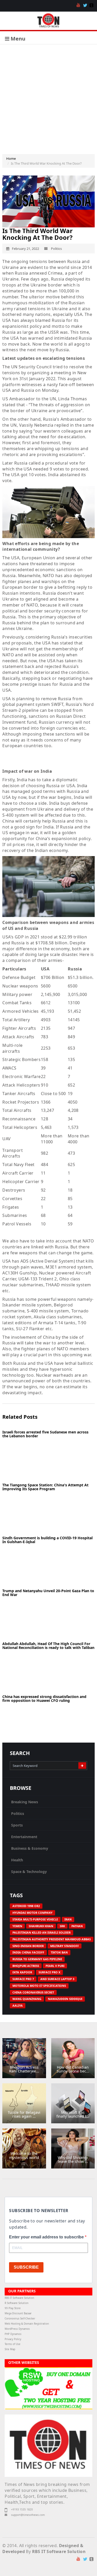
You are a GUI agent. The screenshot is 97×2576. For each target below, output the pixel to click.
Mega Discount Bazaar (18, 2313)
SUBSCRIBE (26, 2267)
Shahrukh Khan (41, 1926)
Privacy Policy (13, 2339)
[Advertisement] (48, 95)
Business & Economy (30, 1848)
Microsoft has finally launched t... (73, 2114)
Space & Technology (29, 1872)
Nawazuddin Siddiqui (65, 1999)
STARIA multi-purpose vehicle (35, 1919)
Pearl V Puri (55, 1966)
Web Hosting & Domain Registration (27, 2324)
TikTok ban (59, 1952)
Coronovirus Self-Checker (20, 2319)
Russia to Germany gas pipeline (37, 1959)
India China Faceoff (28, 1952)
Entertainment (24, 1837)
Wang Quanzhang (27, 1999)
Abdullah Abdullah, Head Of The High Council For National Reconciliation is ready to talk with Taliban (48, 1646)
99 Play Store (13, 2308)
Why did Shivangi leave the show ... (73, 2159)
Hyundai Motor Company (32, 1913)
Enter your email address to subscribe (47, 2237)
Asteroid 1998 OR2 (26, 1906)
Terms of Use (13, 2344)
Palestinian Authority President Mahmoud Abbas (52, 1939)
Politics (18, 1813)
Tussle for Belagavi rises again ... (24, 2114)
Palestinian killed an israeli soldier (42, 1932)
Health (17, 1860)
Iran (68, 1919)
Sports (17, 1825)
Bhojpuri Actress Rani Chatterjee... (24, 2069)
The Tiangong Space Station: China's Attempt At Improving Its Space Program (45, 1487)
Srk (62, 1926)
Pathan (77, 1926)
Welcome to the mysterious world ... (24, 2157)
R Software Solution (17, 2303)
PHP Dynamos (13, 2334)
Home (11, 158)
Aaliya (18, 2005)
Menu (17, 39)
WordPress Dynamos (17, 2329)
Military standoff (65, 1946)
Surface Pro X (49, 1972)
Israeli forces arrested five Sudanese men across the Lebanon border (45, 1434)
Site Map (10, 2349)
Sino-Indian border (28, 1946)
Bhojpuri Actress (26, 1966)
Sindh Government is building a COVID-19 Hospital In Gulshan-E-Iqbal (47, 1540)
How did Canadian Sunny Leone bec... (73, 2069)
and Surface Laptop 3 (57, 1979)
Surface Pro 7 (23, 1979)
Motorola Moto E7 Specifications (39, 1986)
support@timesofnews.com (28, 2515)
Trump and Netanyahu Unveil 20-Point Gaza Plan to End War (48, 1593)
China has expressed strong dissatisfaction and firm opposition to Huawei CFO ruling (44, 1698)
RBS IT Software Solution (19, 2298)
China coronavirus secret (33, 1992)
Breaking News (25, 1802)
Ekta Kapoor (22, 1972)
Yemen (17, 1926)
